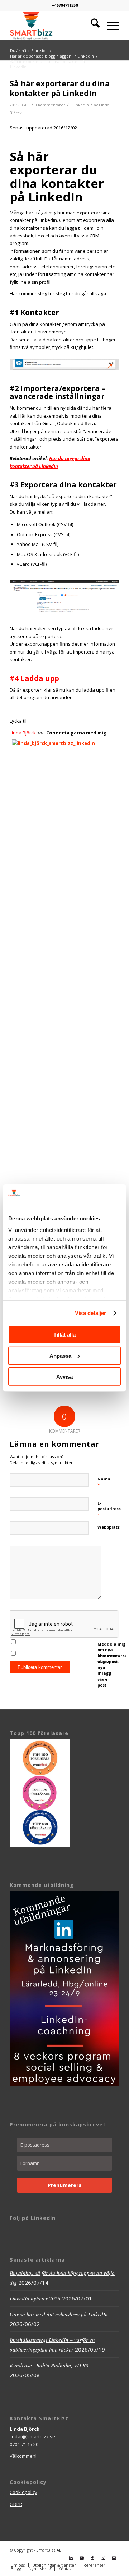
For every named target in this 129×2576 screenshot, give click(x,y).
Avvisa (64, 1377)
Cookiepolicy (23, 2492)
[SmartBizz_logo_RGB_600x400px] (54, 26)
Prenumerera (65, 2185)
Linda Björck (23, 733)
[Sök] (92, 26)
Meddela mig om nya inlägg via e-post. (107, 1670)
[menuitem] (92, 26)
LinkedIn (81, 105)
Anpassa (60, 1356)
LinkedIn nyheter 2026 (35, 2298)
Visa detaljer (90, 1313)
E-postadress (109, 1509)
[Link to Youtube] (82, 2558)
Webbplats (109, 1527)
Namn (104, 1482)
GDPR (16, 2504)
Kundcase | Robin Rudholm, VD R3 (49, 2365)
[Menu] (109, 26)
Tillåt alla (64, 1335)
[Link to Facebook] (92, 2558)
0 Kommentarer (50, 105)
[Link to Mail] (114, 2558)
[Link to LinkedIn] (71, 2558)
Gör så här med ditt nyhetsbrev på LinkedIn (59, 2314)
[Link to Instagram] (103, 2558)
